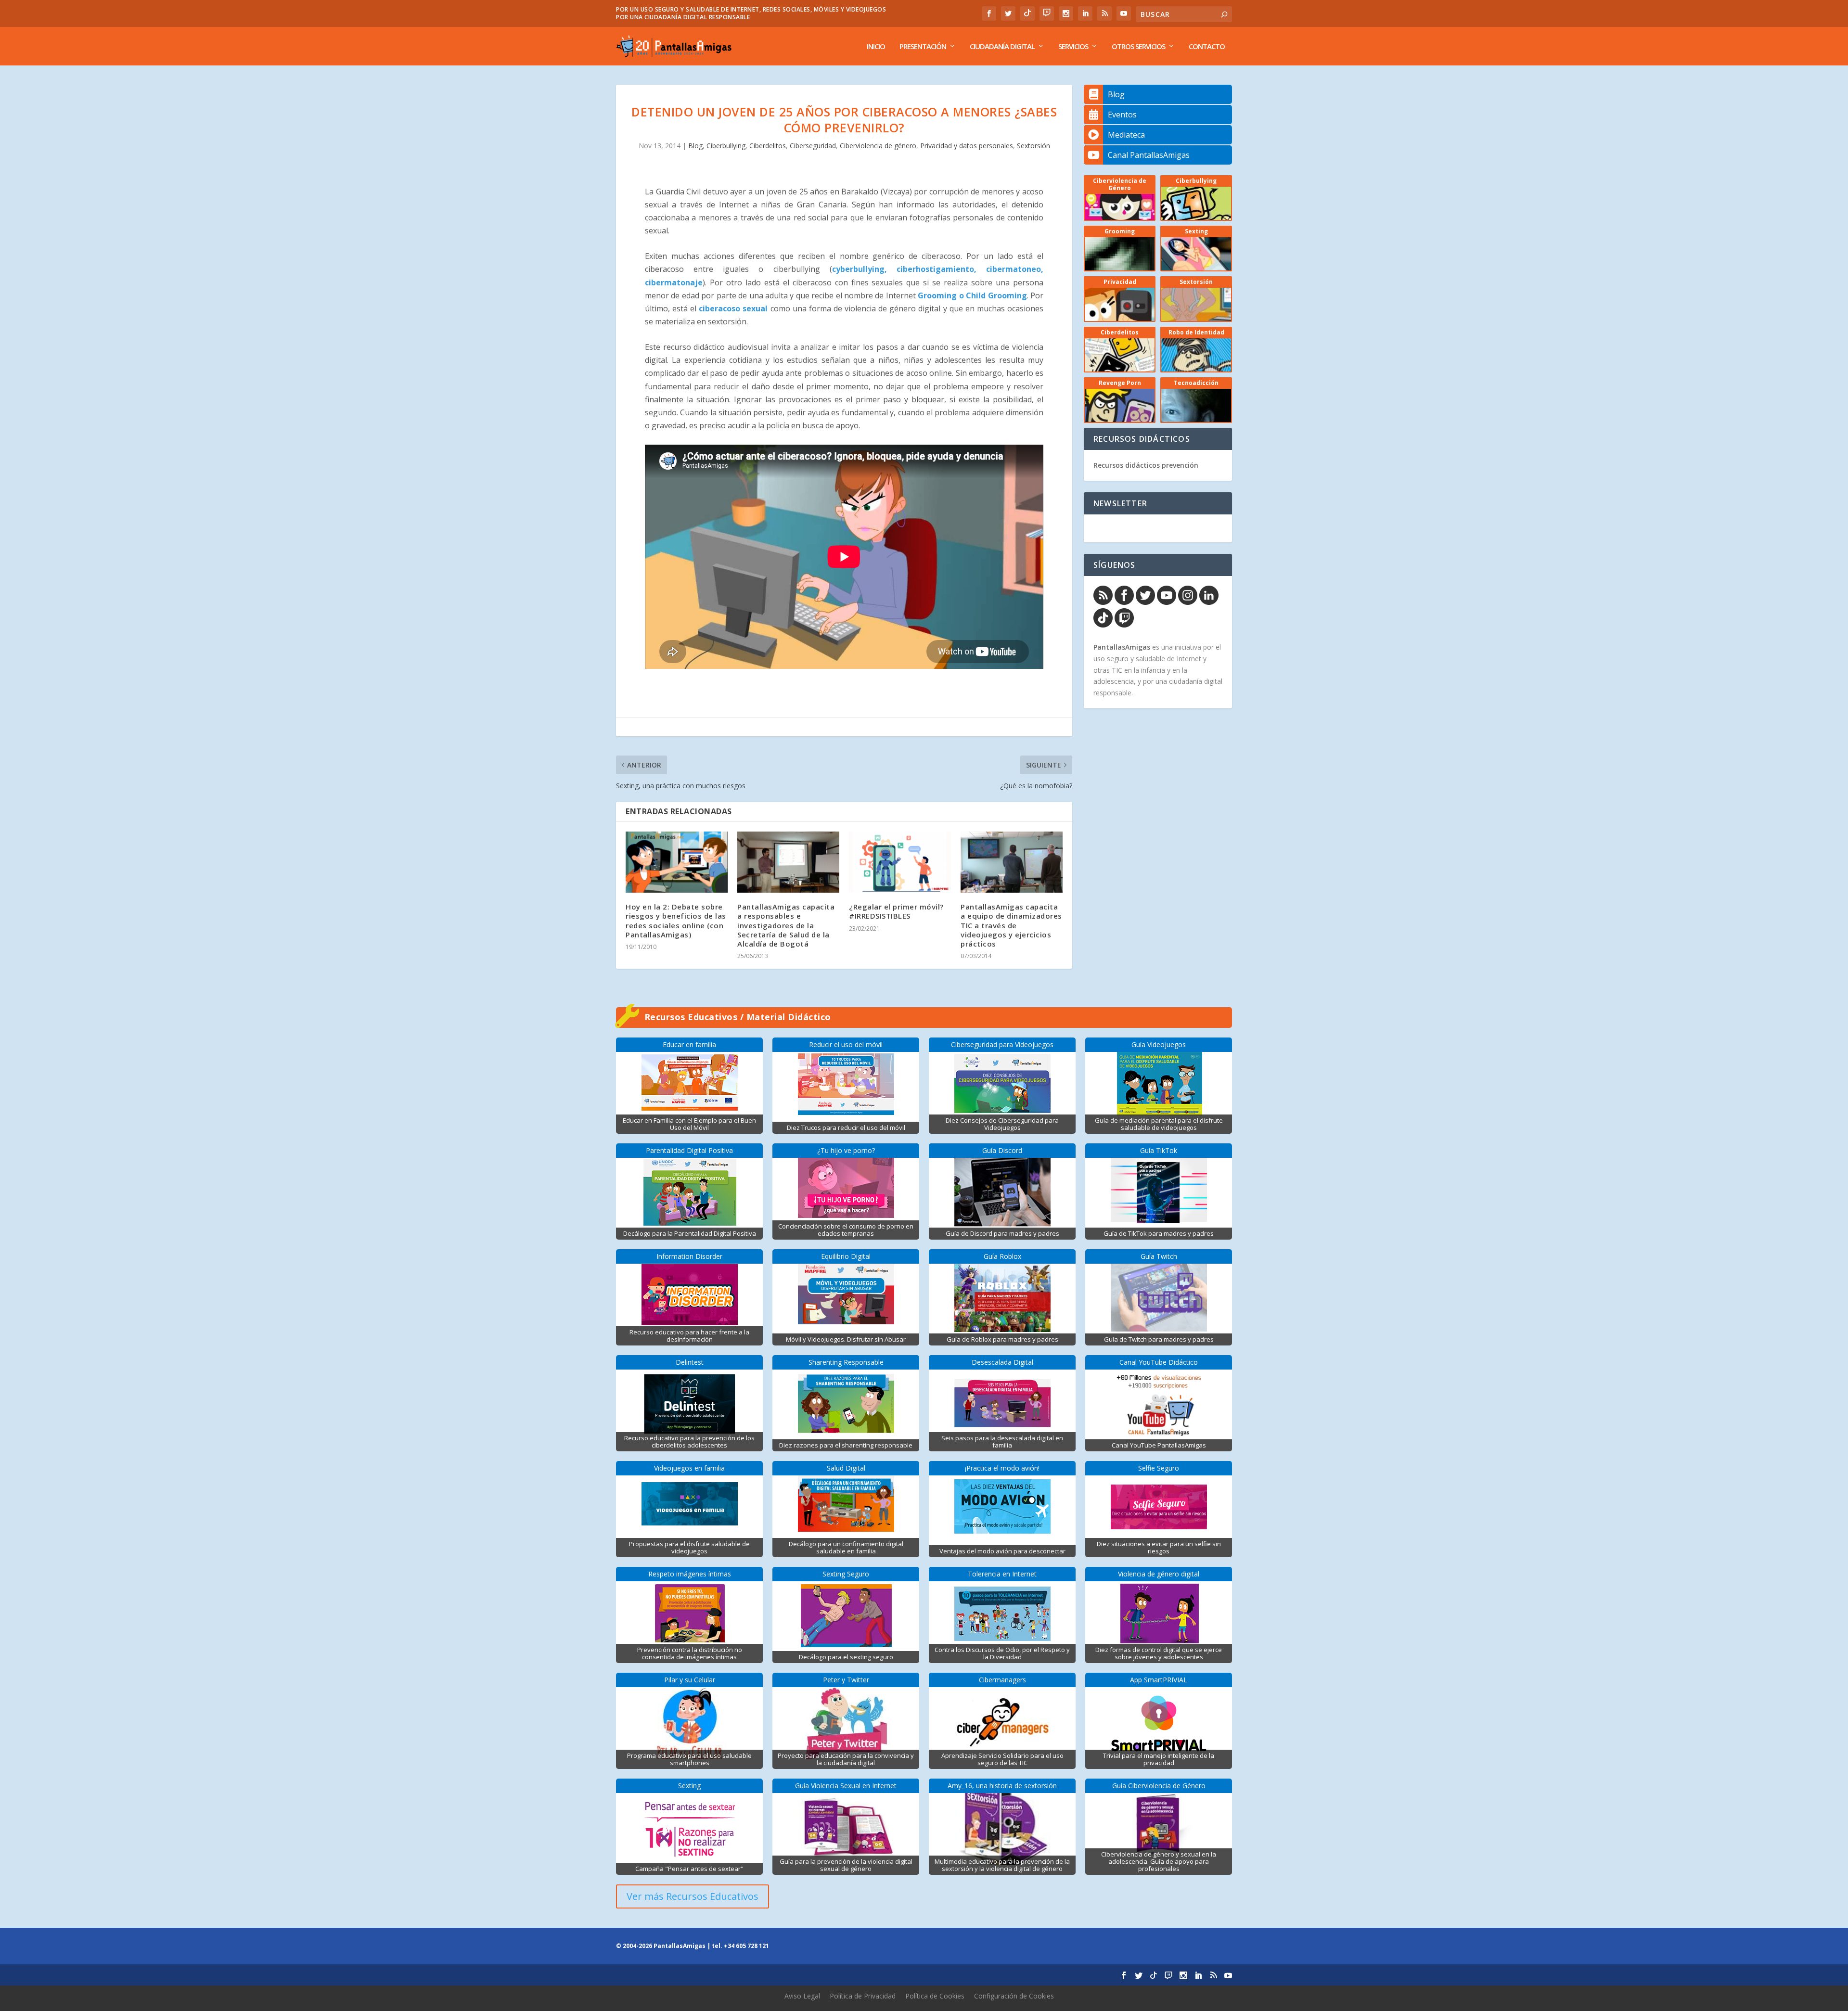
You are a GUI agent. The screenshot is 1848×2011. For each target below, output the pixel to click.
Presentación (923, 47)
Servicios (1073, 47)
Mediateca (1126, 135)
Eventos (1122, 115)
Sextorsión (1033, 146)
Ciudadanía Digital (1002, 47)
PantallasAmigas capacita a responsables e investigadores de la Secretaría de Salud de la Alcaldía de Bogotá (786, 925)
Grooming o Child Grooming (971, 295)
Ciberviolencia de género (878, 146)
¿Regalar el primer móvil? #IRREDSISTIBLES (896, 911)
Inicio (876, 47)
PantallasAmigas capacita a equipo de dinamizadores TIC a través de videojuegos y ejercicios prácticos (1011, 925)
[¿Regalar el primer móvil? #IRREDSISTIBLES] (900, 862)
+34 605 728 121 (746, 1946)
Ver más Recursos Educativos (693, 1896)
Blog (695, 146)
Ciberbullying (726, 146)
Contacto (1207, 47)
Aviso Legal (802, 1996)
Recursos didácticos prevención (1146, 465)
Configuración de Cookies (1014, 1996)
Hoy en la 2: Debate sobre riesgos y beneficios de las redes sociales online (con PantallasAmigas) (676, 921)
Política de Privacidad (863, 1996)
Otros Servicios (1138, 47)
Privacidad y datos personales (967, 146)
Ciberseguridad (813, 146)
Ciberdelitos (768, 146)
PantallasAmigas (1122, 647)
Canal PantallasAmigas (1149, 155)
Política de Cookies (935, 1996)
